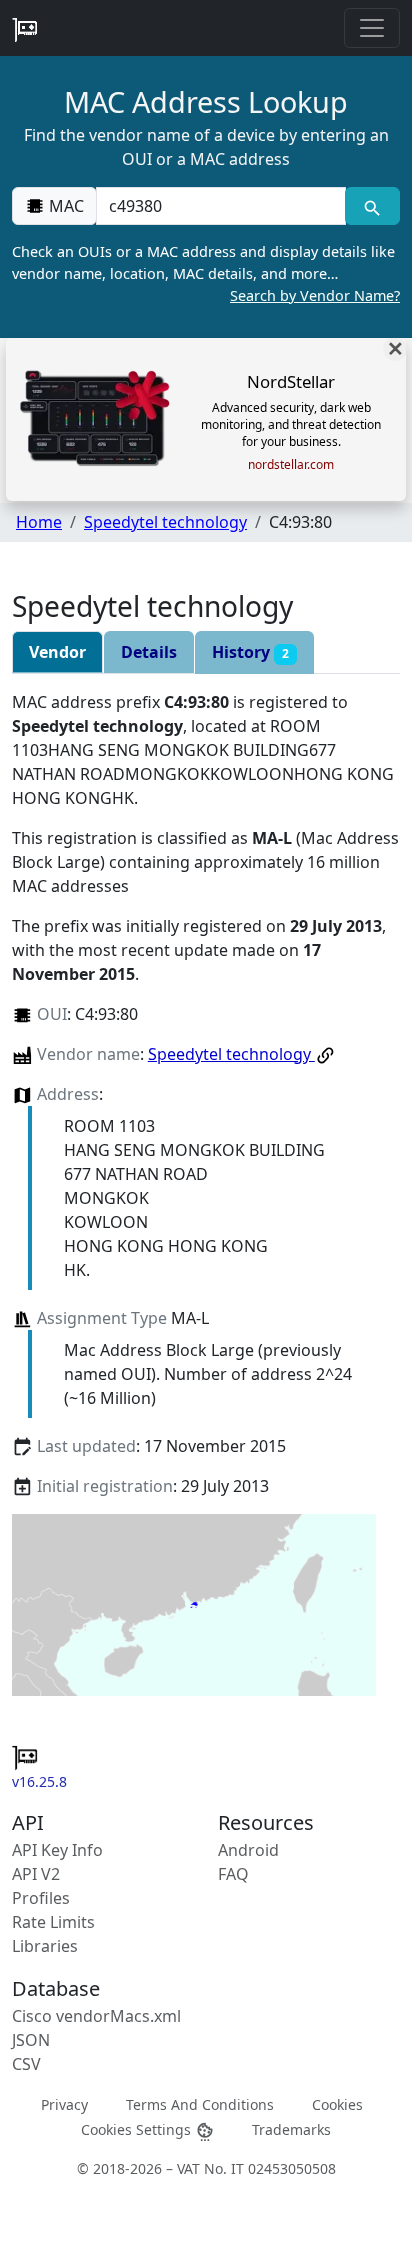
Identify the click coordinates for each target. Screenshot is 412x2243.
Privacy (64, 2104)
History (250, 652)
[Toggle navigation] (372, 28)
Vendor (57, 652)
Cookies (337, 2104)
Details (149, 652)
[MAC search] (372, 206)
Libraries (45, 1946)
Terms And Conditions (200, 2104)
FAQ (233, 1874)
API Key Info (57, 1850)
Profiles (41, 1898)
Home (39, 522)
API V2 (36, 1874)
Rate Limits (53, 1922)
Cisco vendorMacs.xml (96, 2016)
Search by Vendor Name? (315, 295)
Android (248, 1850)
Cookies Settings (138, 2129)
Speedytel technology (165, 522)
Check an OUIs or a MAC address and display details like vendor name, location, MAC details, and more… (206, 273)
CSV (26, 2064)
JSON (31, 2040)
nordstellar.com (291, 465)
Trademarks (291, 2129)
